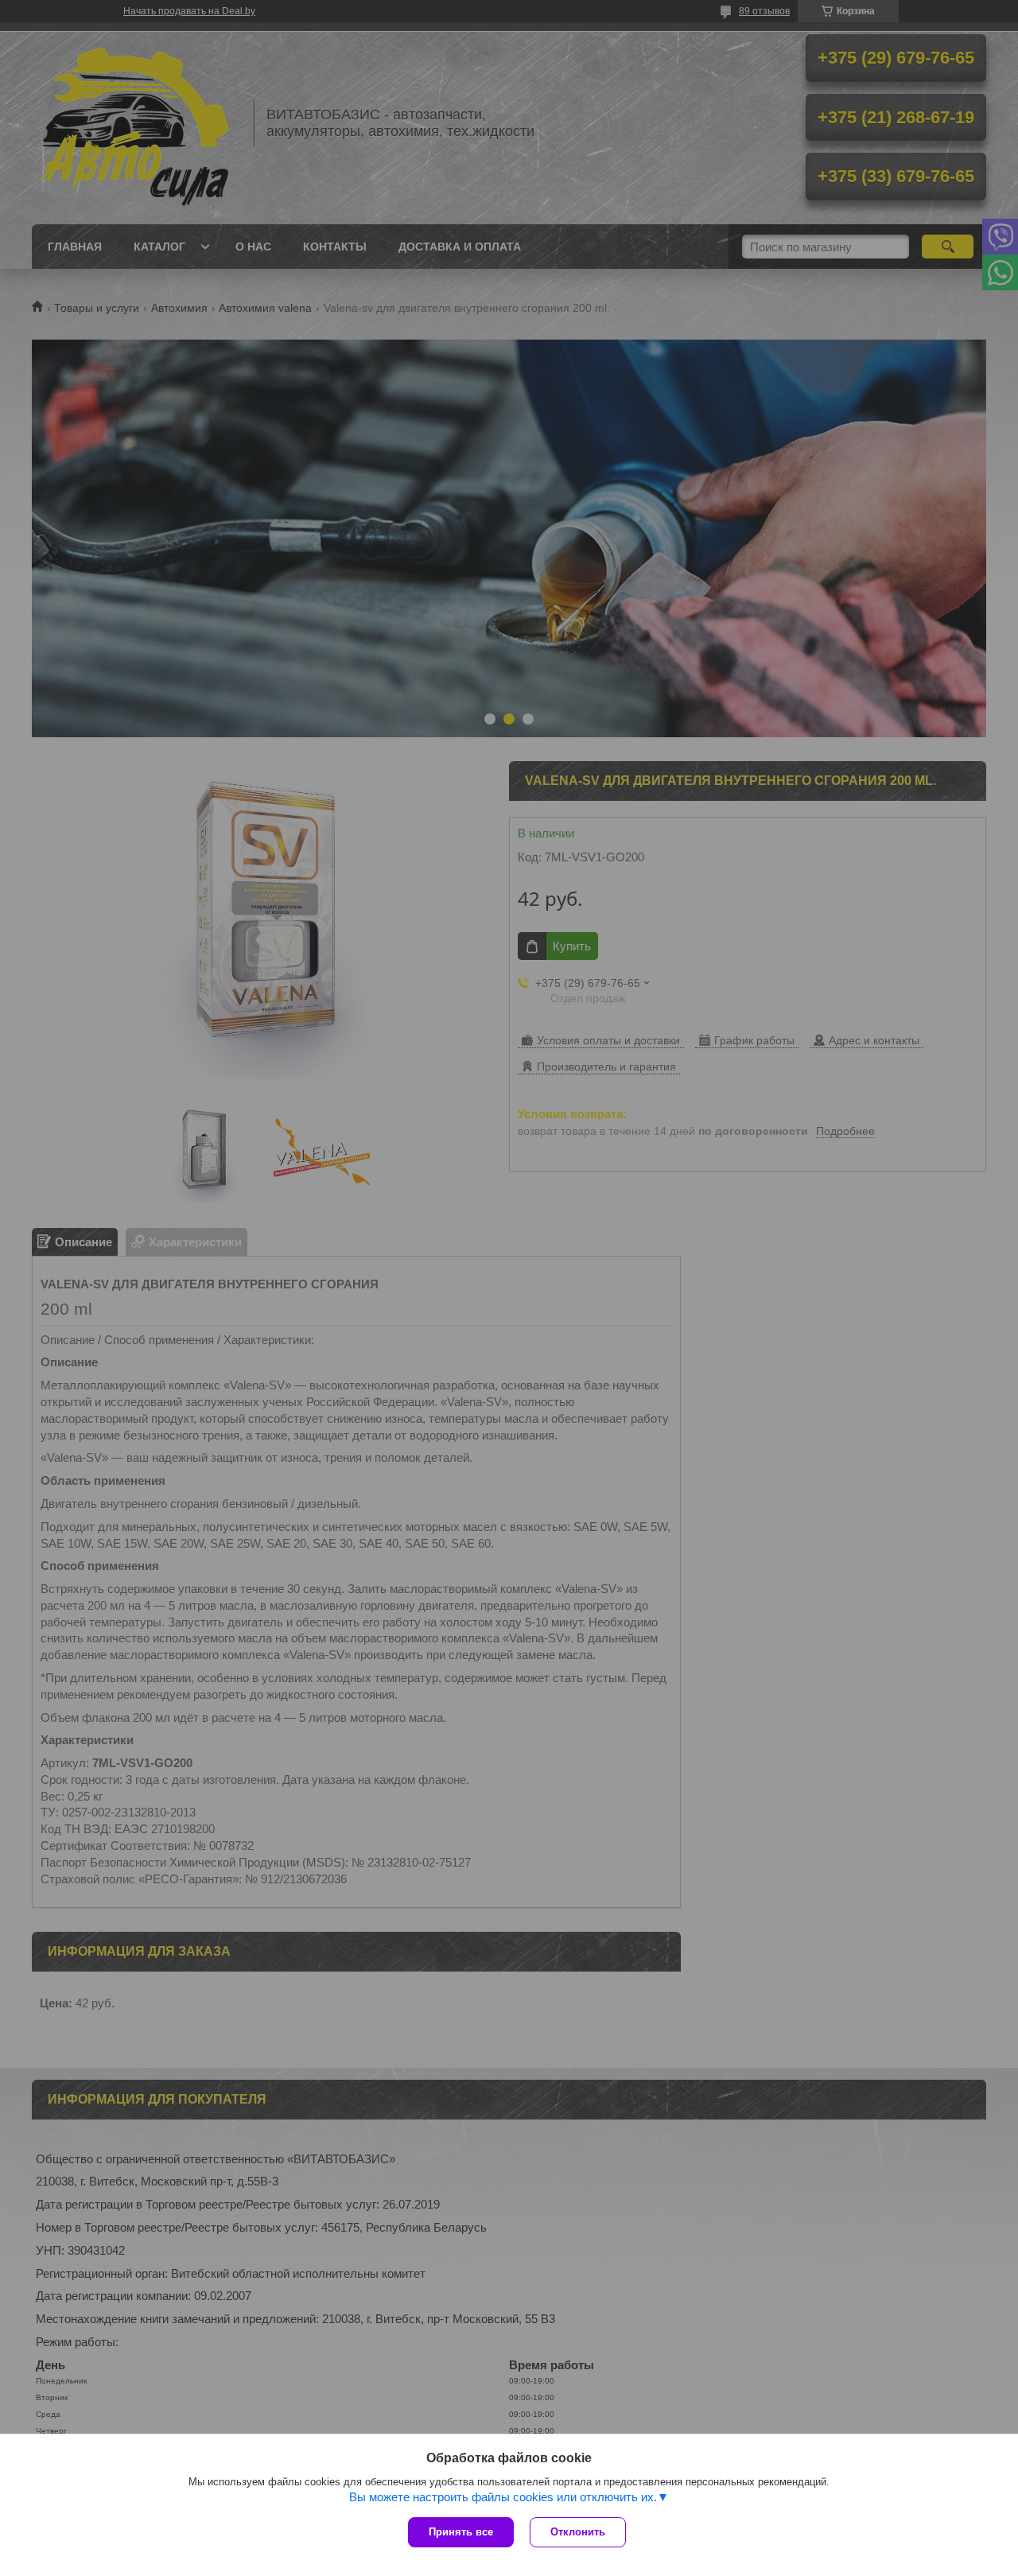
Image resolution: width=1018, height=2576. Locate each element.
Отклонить (578, 2532)
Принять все (461, 2532)
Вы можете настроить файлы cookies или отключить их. (503, 2497)
